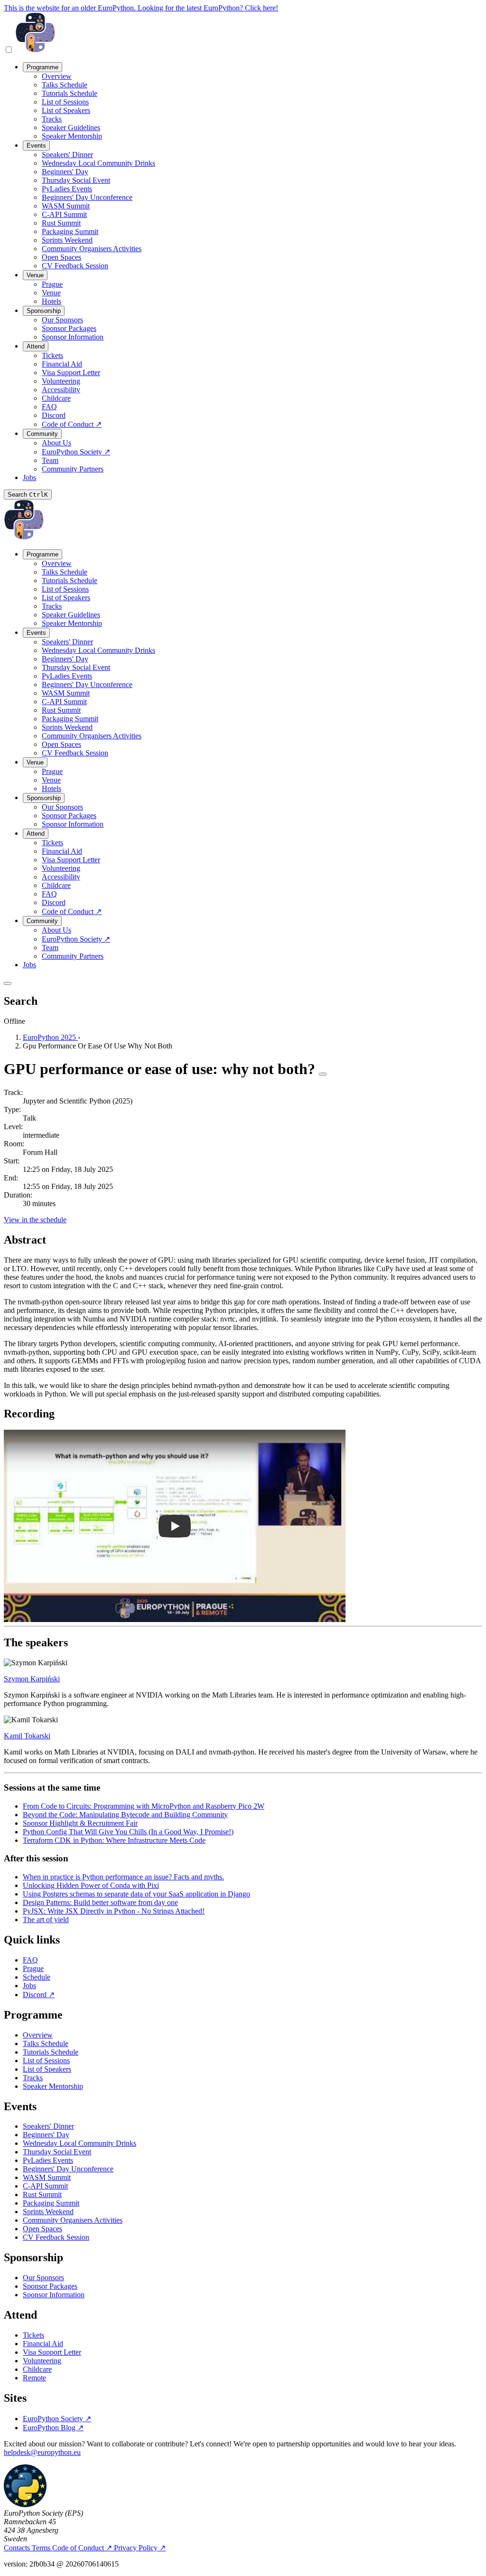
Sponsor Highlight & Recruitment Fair (80, 1823)
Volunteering (42, 2361)
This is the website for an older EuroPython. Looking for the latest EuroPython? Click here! (141, 8)
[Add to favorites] (323, 1074)
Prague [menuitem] (52, 284)
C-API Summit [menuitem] (64, 214)
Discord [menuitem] (54, 415)
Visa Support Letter (52, 2352)
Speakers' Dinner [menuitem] (67, 155)
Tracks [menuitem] (52, 119)
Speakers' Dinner (48, 2126)
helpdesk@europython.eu (42, 2452)
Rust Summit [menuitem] (61, 223)
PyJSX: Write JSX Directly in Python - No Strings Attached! (114, 1911)
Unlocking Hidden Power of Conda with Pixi (91, 1885)
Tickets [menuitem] (52, 355)
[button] (175, 1526)
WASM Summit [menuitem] (66, 206)
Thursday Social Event (57, 2152)
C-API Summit (45, 2186)
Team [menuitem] (50, 460)
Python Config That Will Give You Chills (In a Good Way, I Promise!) (128, 1832)
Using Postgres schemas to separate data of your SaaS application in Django (136, 1894)
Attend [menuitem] (36, 346)
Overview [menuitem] (57, 76)
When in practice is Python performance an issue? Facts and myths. (123, 1877)
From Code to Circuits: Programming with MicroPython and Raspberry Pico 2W (144, 1806)
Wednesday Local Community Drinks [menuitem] (98, 163)
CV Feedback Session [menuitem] (75, 266)
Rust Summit (42, 2194)
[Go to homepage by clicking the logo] (35, 50)
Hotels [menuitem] (51, 301)
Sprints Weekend (48, 2212)
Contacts (18, 2548)
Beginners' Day (46, 2135)
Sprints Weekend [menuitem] (67, 240)
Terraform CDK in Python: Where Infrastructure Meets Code (114, 1840)
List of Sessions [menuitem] (65, 102)
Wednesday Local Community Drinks (79, 2143)
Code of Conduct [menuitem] (72, 424)
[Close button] (8, 983)
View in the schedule (35, 1220)
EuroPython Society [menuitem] (76, 452)
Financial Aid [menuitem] (62, 364)
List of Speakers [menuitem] (66, 110)
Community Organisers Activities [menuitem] (92, 249)
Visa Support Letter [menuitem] (71, 373)
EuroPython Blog (53, 2428)
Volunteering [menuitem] (61, 381)
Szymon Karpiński (32, 1679)
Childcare (37, 2369)
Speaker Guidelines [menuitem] (71, 127)
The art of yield (46, 1920)
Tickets (33, 2335)
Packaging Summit (51, 2203)
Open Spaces (42, 2229)
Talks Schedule (46, 2043)
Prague (33, 1968)
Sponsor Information (54, 2295)
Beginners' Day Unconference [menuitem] (87, 197)
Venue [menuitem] (35, 275)
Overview (38, 2035)
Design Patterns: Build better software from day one (100, 1902)
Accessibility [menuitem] (61, 390)
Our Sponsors (43, 2278)
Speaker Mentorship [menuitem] (72, 136)
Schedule (37, 1977)
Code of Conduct (82, 2548)
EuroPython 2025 (50, 1037)
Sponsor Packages (50, 2286)
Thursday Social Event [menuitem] (76, 180)
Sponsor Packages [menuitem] (69, 328)
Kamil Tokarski (27, 1736)
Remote (34, 2378)
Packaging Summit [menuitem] (70, 231)
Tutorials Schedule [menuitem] (70, 93)
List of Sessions (46, 2061)
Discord (39, 1995)
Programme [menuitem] (42, 67)
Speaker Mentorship (53, 2086)
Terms (42, 2548)
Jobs (29, 1986)
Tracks (33, 2078)
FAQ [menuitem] (49, 407)
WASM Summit (47, 2177)
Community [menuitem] (42, 434)
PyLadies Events (48, 2160)
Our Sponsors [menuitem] (62, 320)
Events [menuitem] (36, 146)
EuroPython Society (57, 2419)
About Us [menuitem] (56, 443)
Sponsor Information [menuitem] (73, 337)
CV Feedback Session (56, 2237)
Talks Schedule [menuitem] (65, 85)
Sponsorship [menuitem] (44, 311)
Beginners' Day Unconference (68, 2169)
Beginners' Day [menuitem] (65, 172)
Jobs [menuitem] (29, 477)
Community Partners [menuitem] (73, 469)
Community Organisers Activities (73, 2220)
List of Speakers (47, 2069)
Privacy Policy (140, 2548)
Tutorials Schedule (51, 2052)
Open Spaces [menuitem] (61, 257)
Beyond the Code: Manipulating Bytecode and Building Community (125, 1815)
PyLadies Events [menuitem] (67, 189)
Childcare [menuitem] (56, 398)
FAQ (30, 1960)
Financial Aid (43, 2344)
